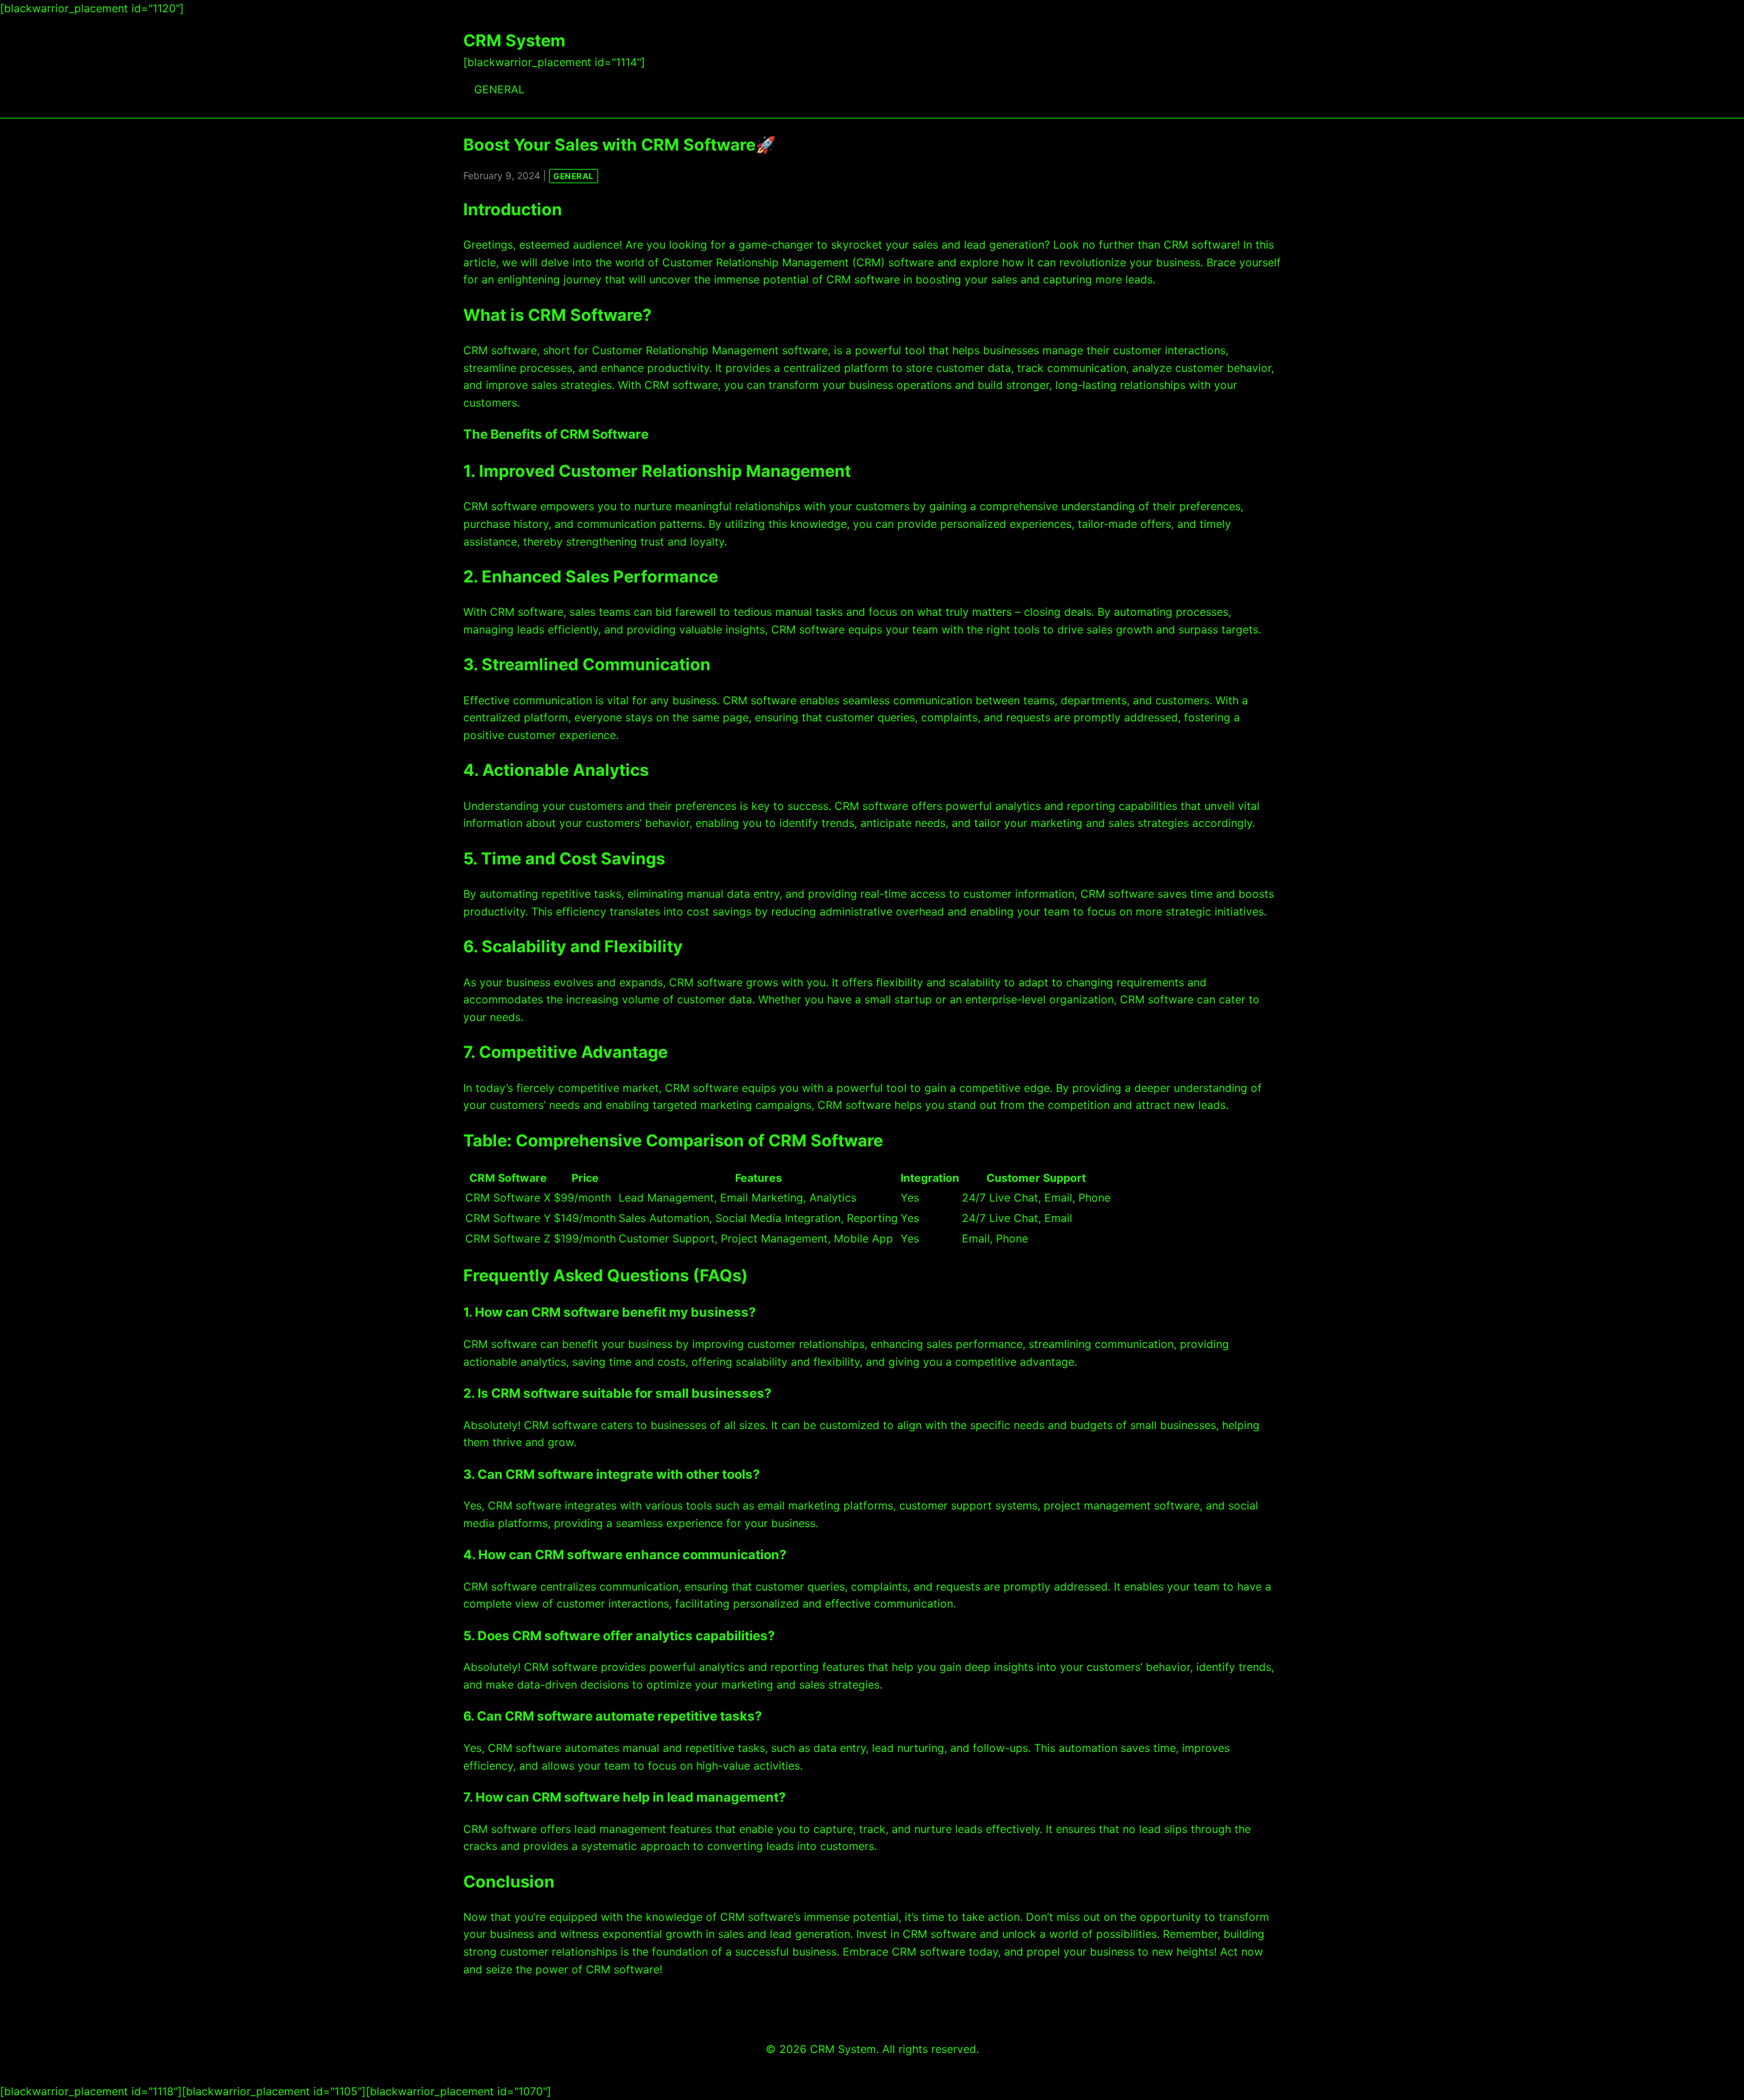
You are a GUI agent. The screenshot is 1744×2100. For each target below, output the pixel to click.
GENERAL (499, 89)
